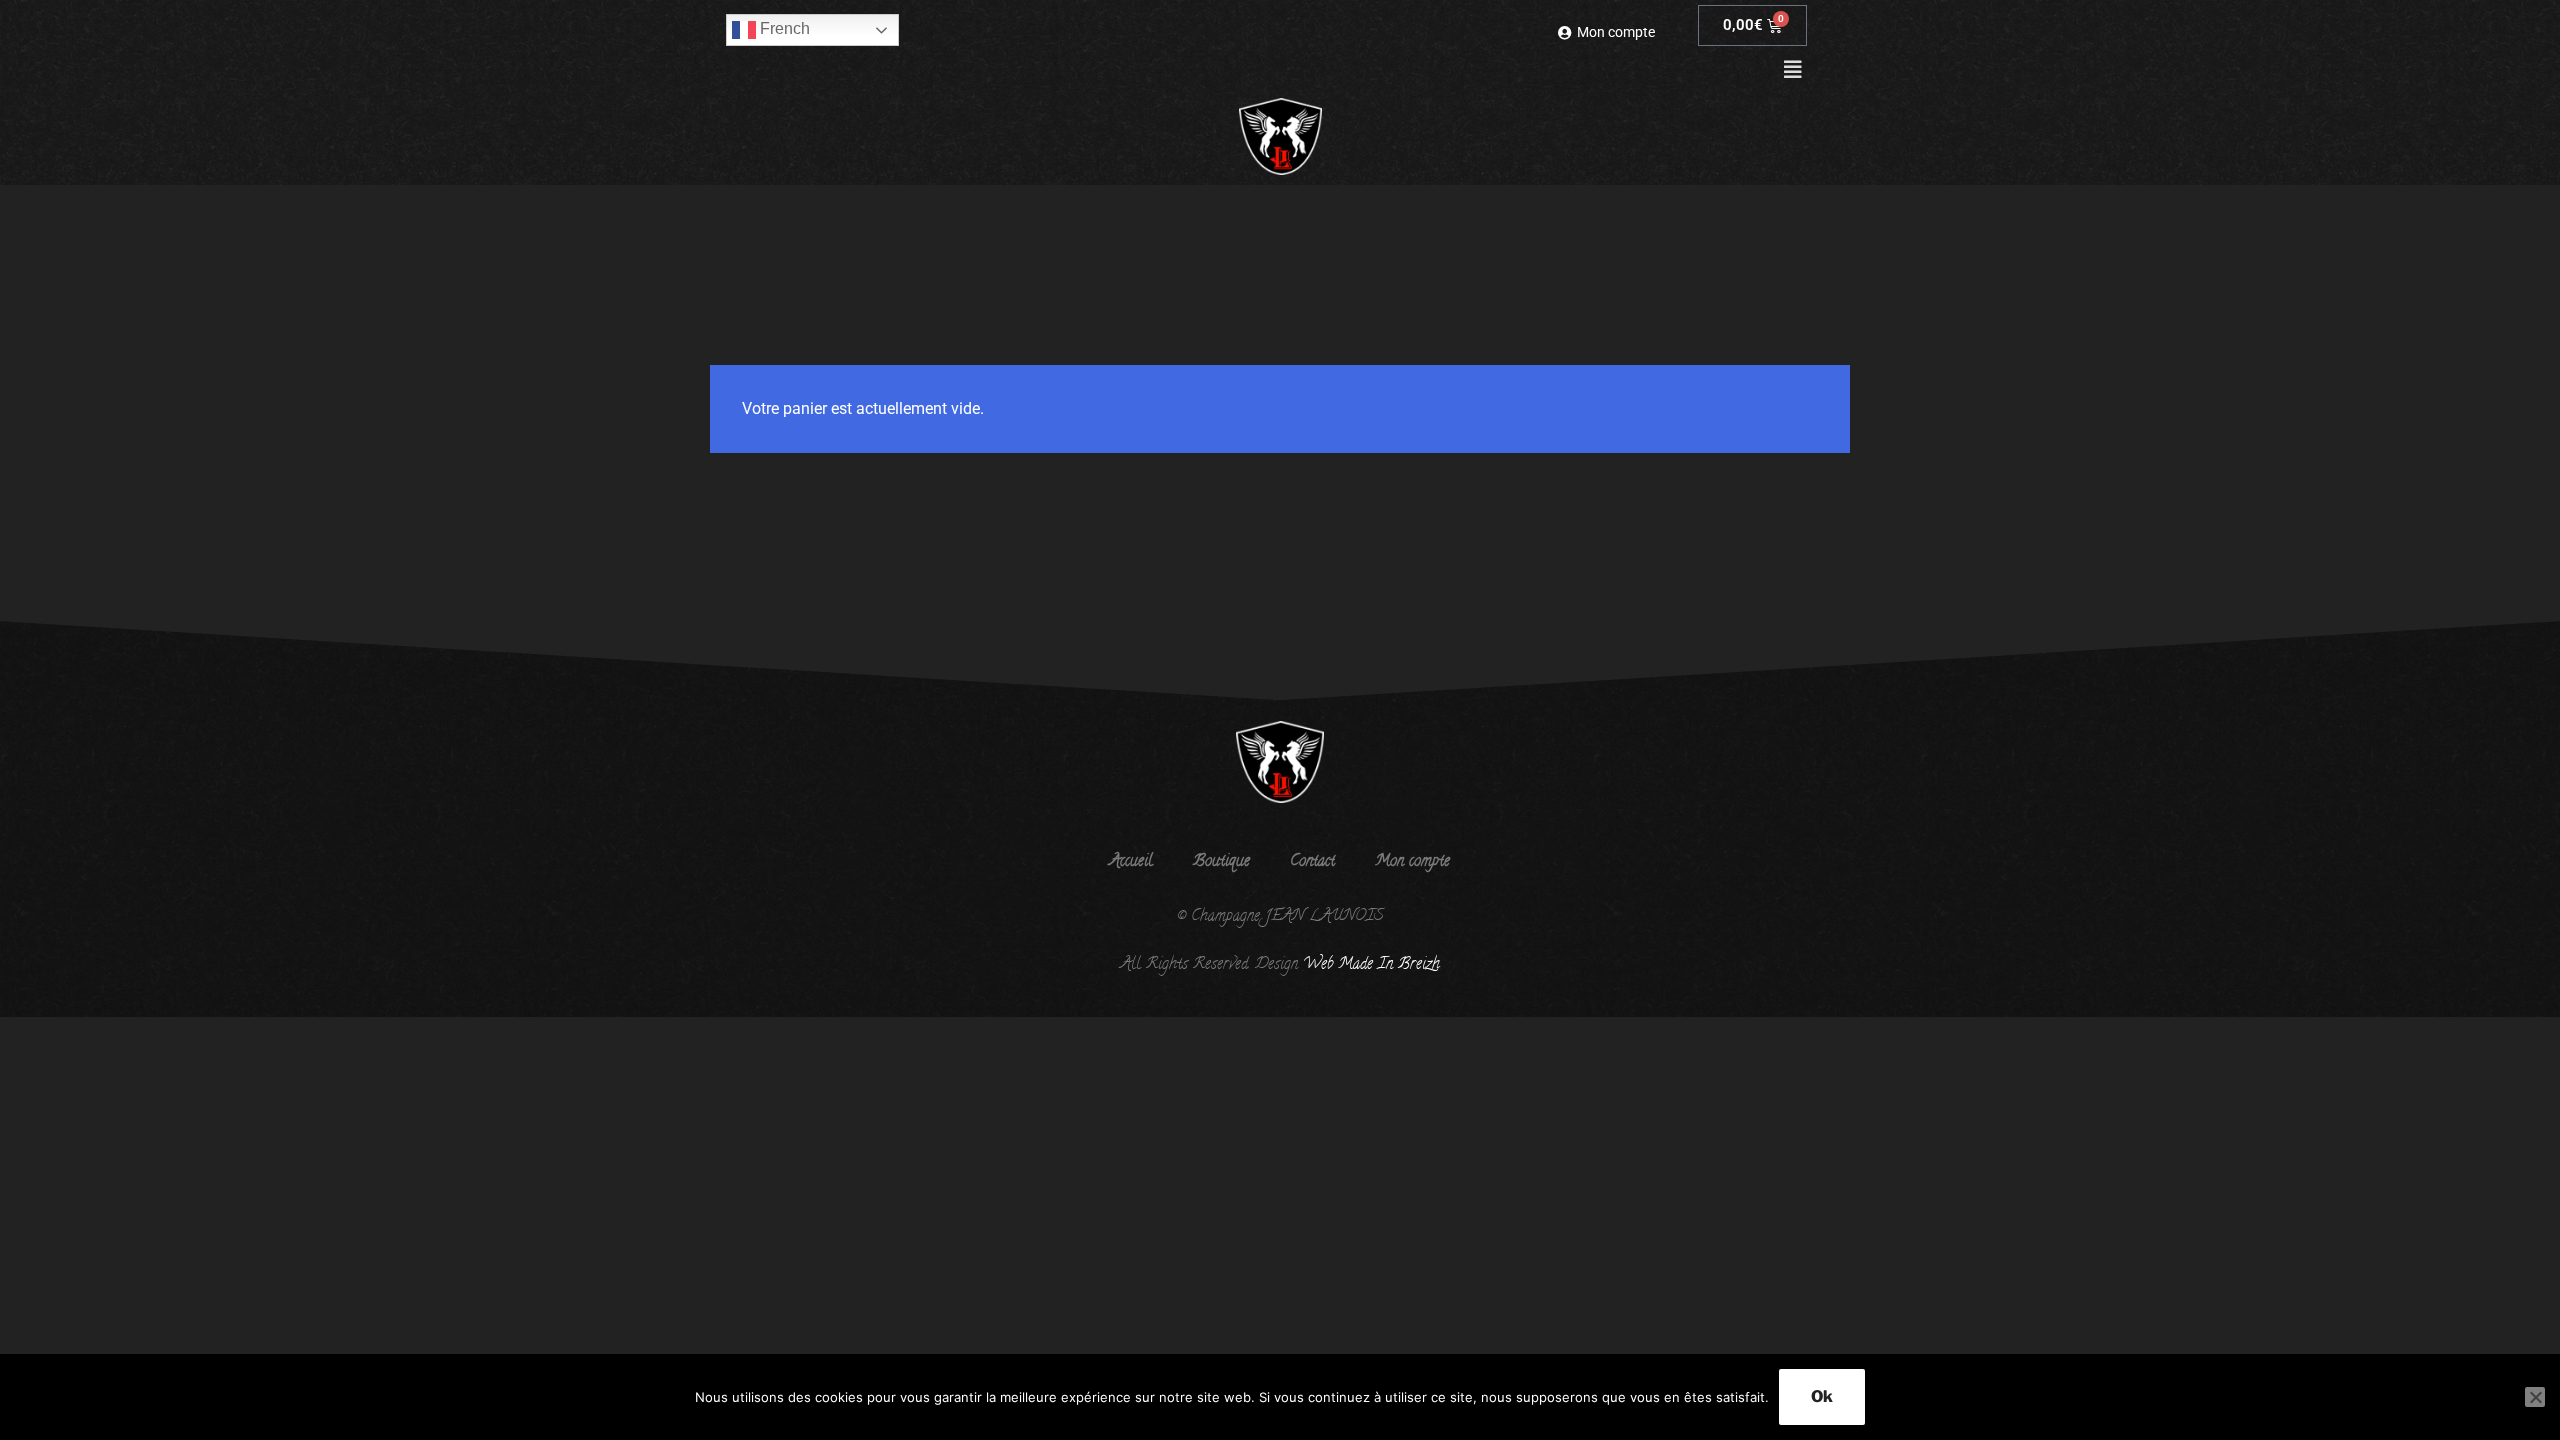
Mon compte (1412, 862)
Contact (1312, 862)
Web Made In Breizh (1369, 965)
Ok (1822, 1396)
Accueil (1131, 862)
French (783, 28)
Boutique (1221, 862)
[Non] (2535, 1397)
